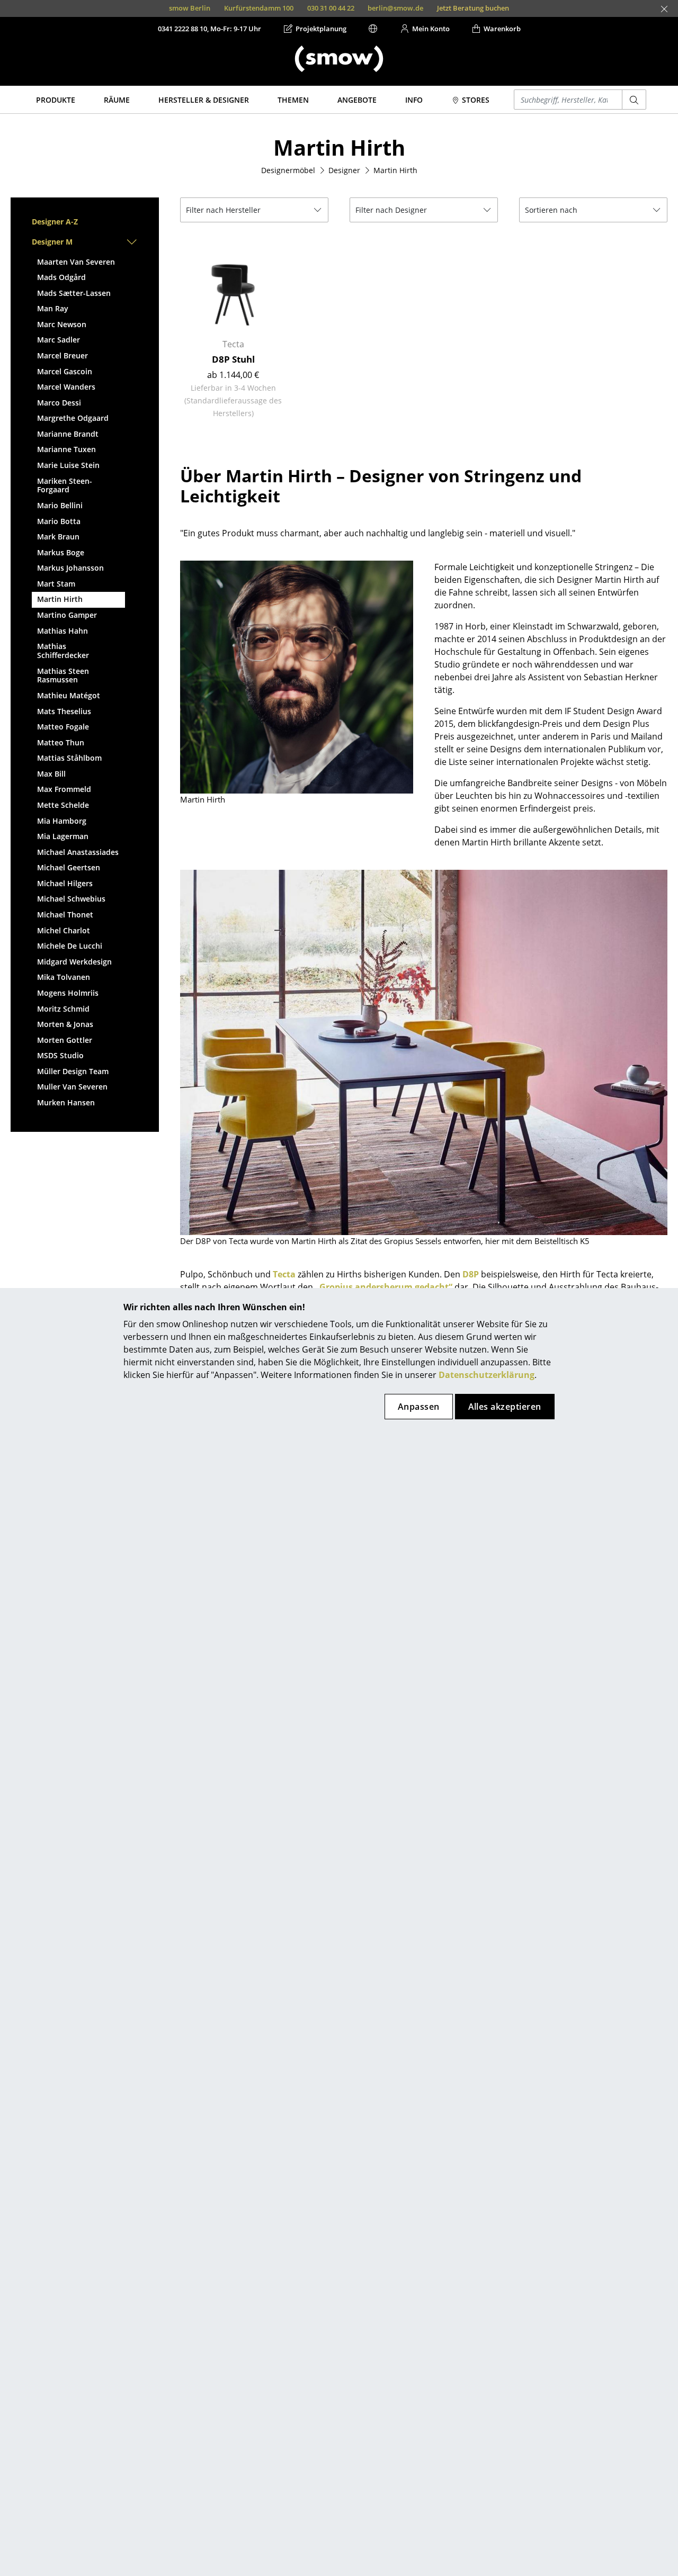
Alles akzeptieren (505, 1407)
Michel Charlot (64, 930)
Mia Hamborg (62, 821)
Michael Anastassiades (78, 852)
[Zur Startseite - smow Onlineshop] (339, 59)
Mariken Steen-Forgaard (65, 485)
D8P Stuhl (233, 359)
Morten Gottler (65, 1040)
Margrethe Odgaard (73, 418)
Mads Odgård (61, 277)
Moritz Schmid (63, 1009)
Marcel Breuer (63, 355)
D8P (471, 1274)
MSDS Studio (60, 1055)
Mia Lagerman (63, 836)
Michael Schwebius (71, 899)
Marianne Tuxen (66, 449)
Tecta (284, 1274)
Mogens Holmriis (68, 993)
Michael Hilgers (65, 883)
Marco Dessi (59, 403)
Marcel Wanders (66, 387)
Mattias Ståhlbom (69, 758)
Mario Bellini (60, 505)
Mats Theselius (64, 711)
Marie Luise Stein (68, 465)
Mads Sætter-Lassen (74, 293)
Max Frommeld (64, 789)
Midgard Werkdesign (74, 962)
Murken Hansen (66, 1102)
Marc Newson (62, 324)
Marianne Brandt (68, 434)
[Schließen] (664, 9)
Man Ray (53, 308)
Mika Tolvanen (64, 977)
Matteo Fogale (63, 727)
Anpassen (419, 1407)
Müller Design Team (73, 1071)
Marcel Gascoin (65, 371)
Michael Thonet (65, 915)
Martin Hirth (60, 599)
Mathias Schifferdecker (63, 651)
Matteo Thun (61, 742)
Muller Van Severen (72, 1087)
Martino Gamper (67, 615)
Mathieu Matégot (69, 695)
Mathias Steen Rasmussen (63, 675)
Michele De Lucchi (70, 946)
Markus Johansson (70, 568)
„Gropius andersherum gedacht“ (384, 1287)
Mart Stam (56, 584)
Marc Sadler (59, 340)
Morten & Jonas (65, 1024)
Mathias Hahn (63, 631)
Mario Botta (59, 521)
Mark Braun (58, 537)
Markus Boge (61, 552)
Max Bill (51, 774)
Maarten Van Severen (76, 262)
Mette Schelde (63, 805)
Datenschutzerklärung (487, 1375)
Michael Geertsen (69, 867)
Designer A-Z (55, 222)
